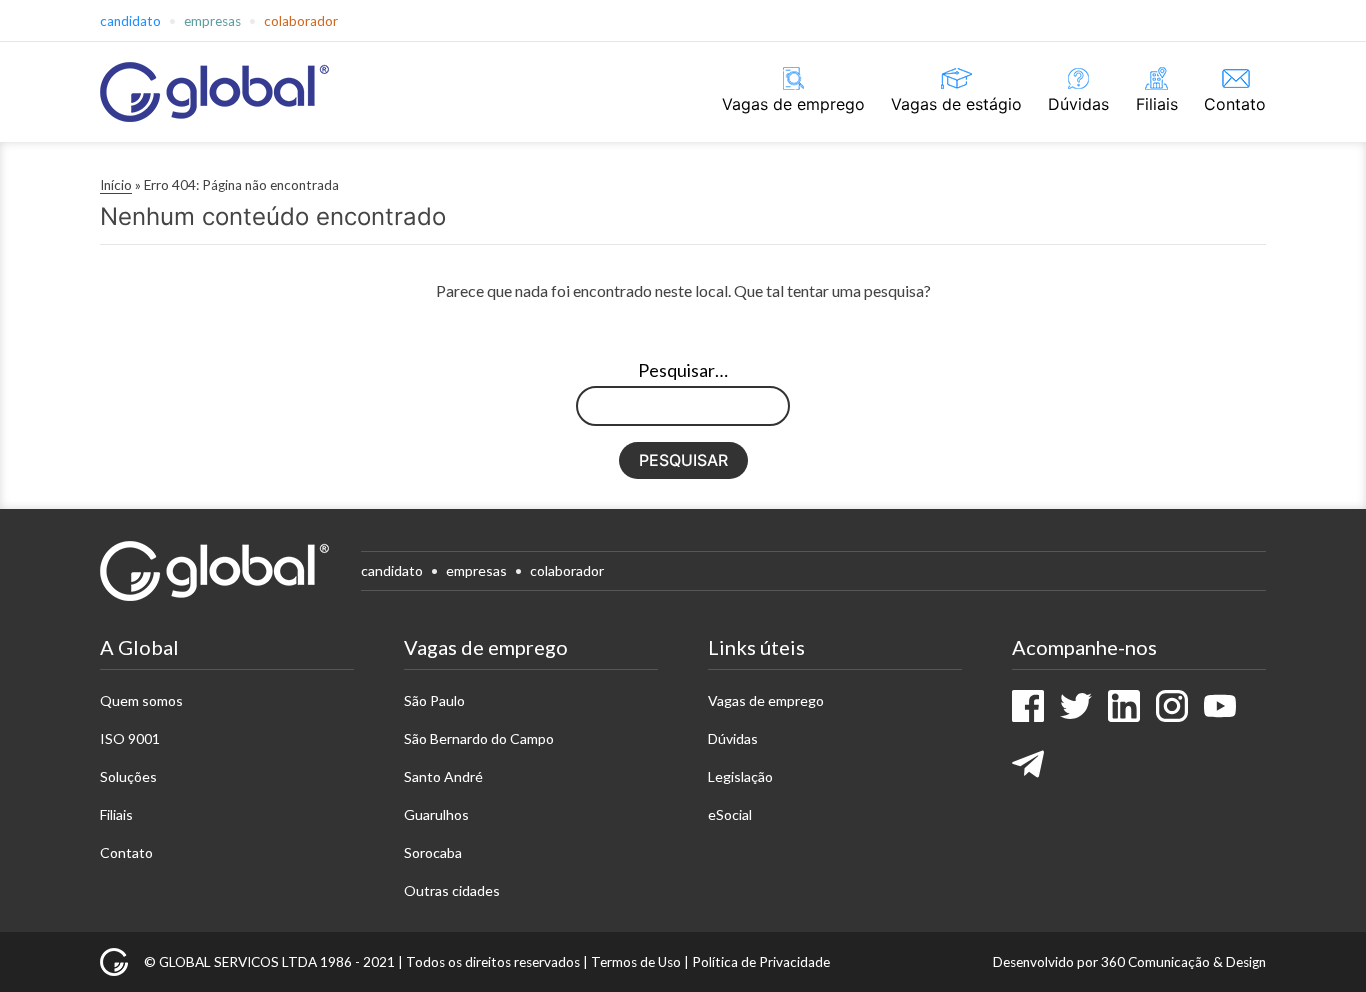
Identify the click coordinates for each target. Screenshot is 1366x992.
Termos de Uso (636, 962)
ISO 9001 (130, 738)
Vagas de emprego (793, 104)
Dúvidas (1078, 104)
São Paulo (434, 700)
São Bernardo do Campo (479, 738)
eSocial (730, 814)
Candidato (130, 21)
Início (116, 185)
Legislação (740, 776)
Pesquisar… (683, 370)
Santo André (443, 776)
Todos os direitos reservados (493, 962)
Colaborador (301, 21)
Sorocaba (433, 852)
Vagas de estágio (956, 104)
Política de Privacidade (761, 962)
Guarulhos (436, 814)
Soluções (128, 776)
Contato (1235, 104)
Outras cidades (452, 890)
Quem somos (141, 700)
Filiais (1157, 104)
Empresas (212, 21)
